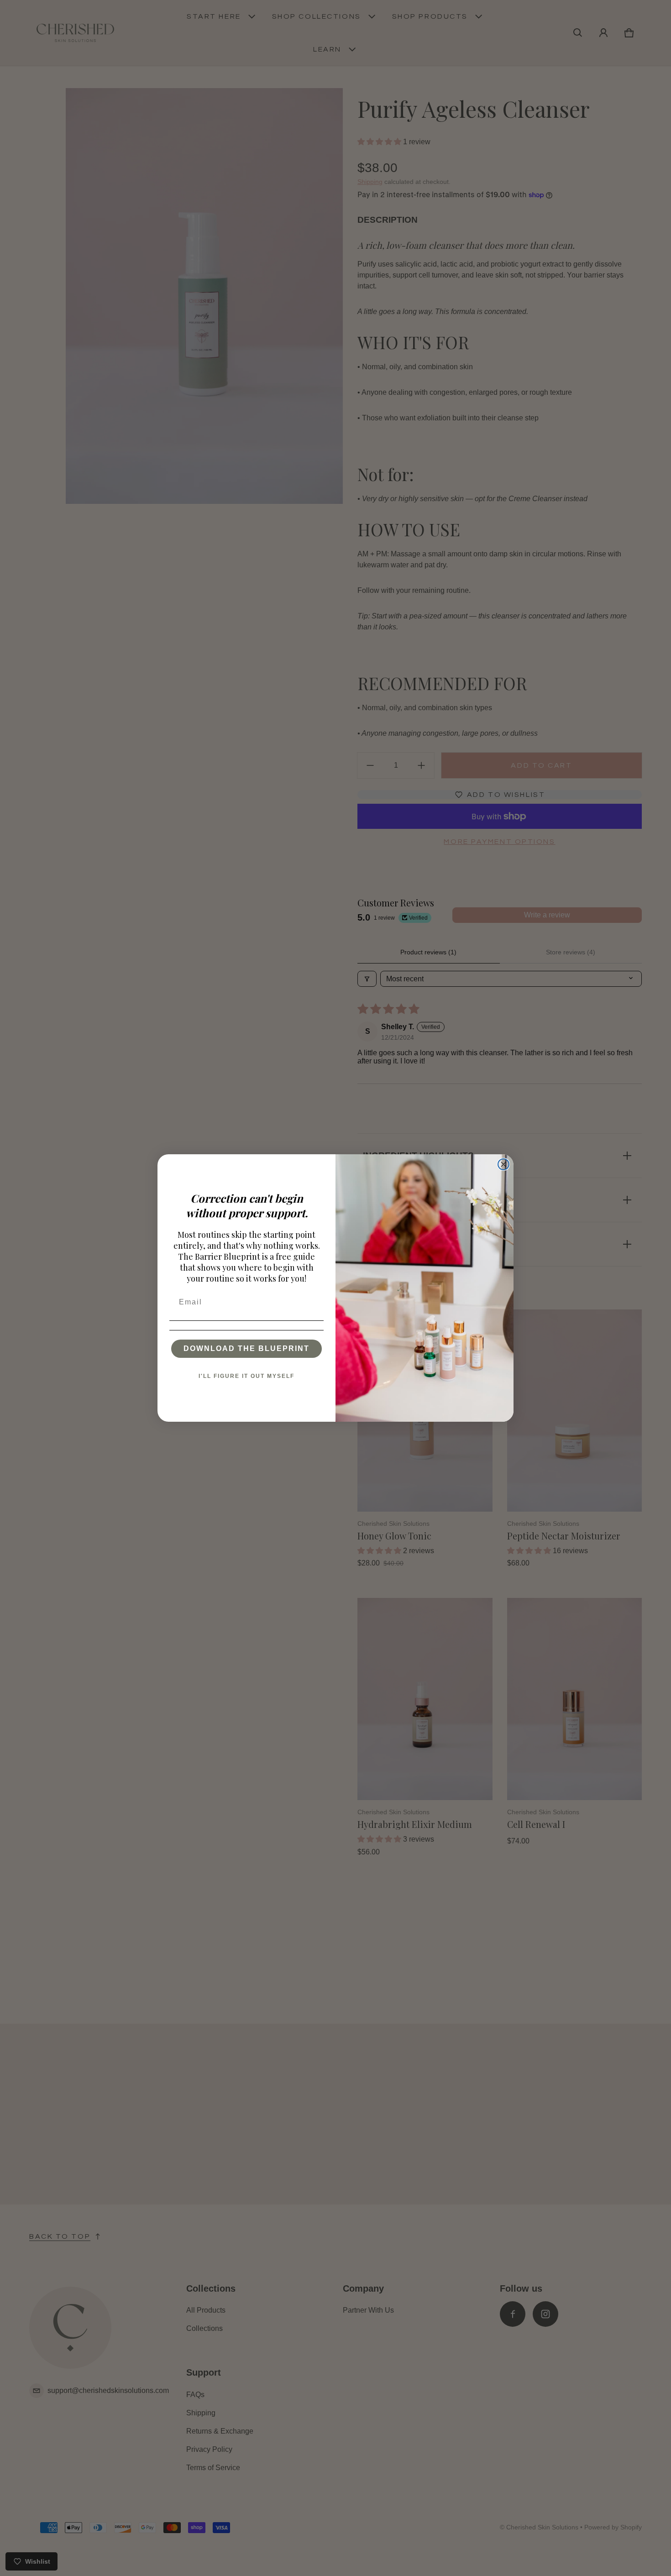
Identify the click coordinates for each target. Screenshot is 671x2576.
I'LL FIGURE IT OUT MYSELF (246, 1376)
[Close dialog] (503, 1164)
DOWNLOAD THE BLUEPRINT (246, 1348)
